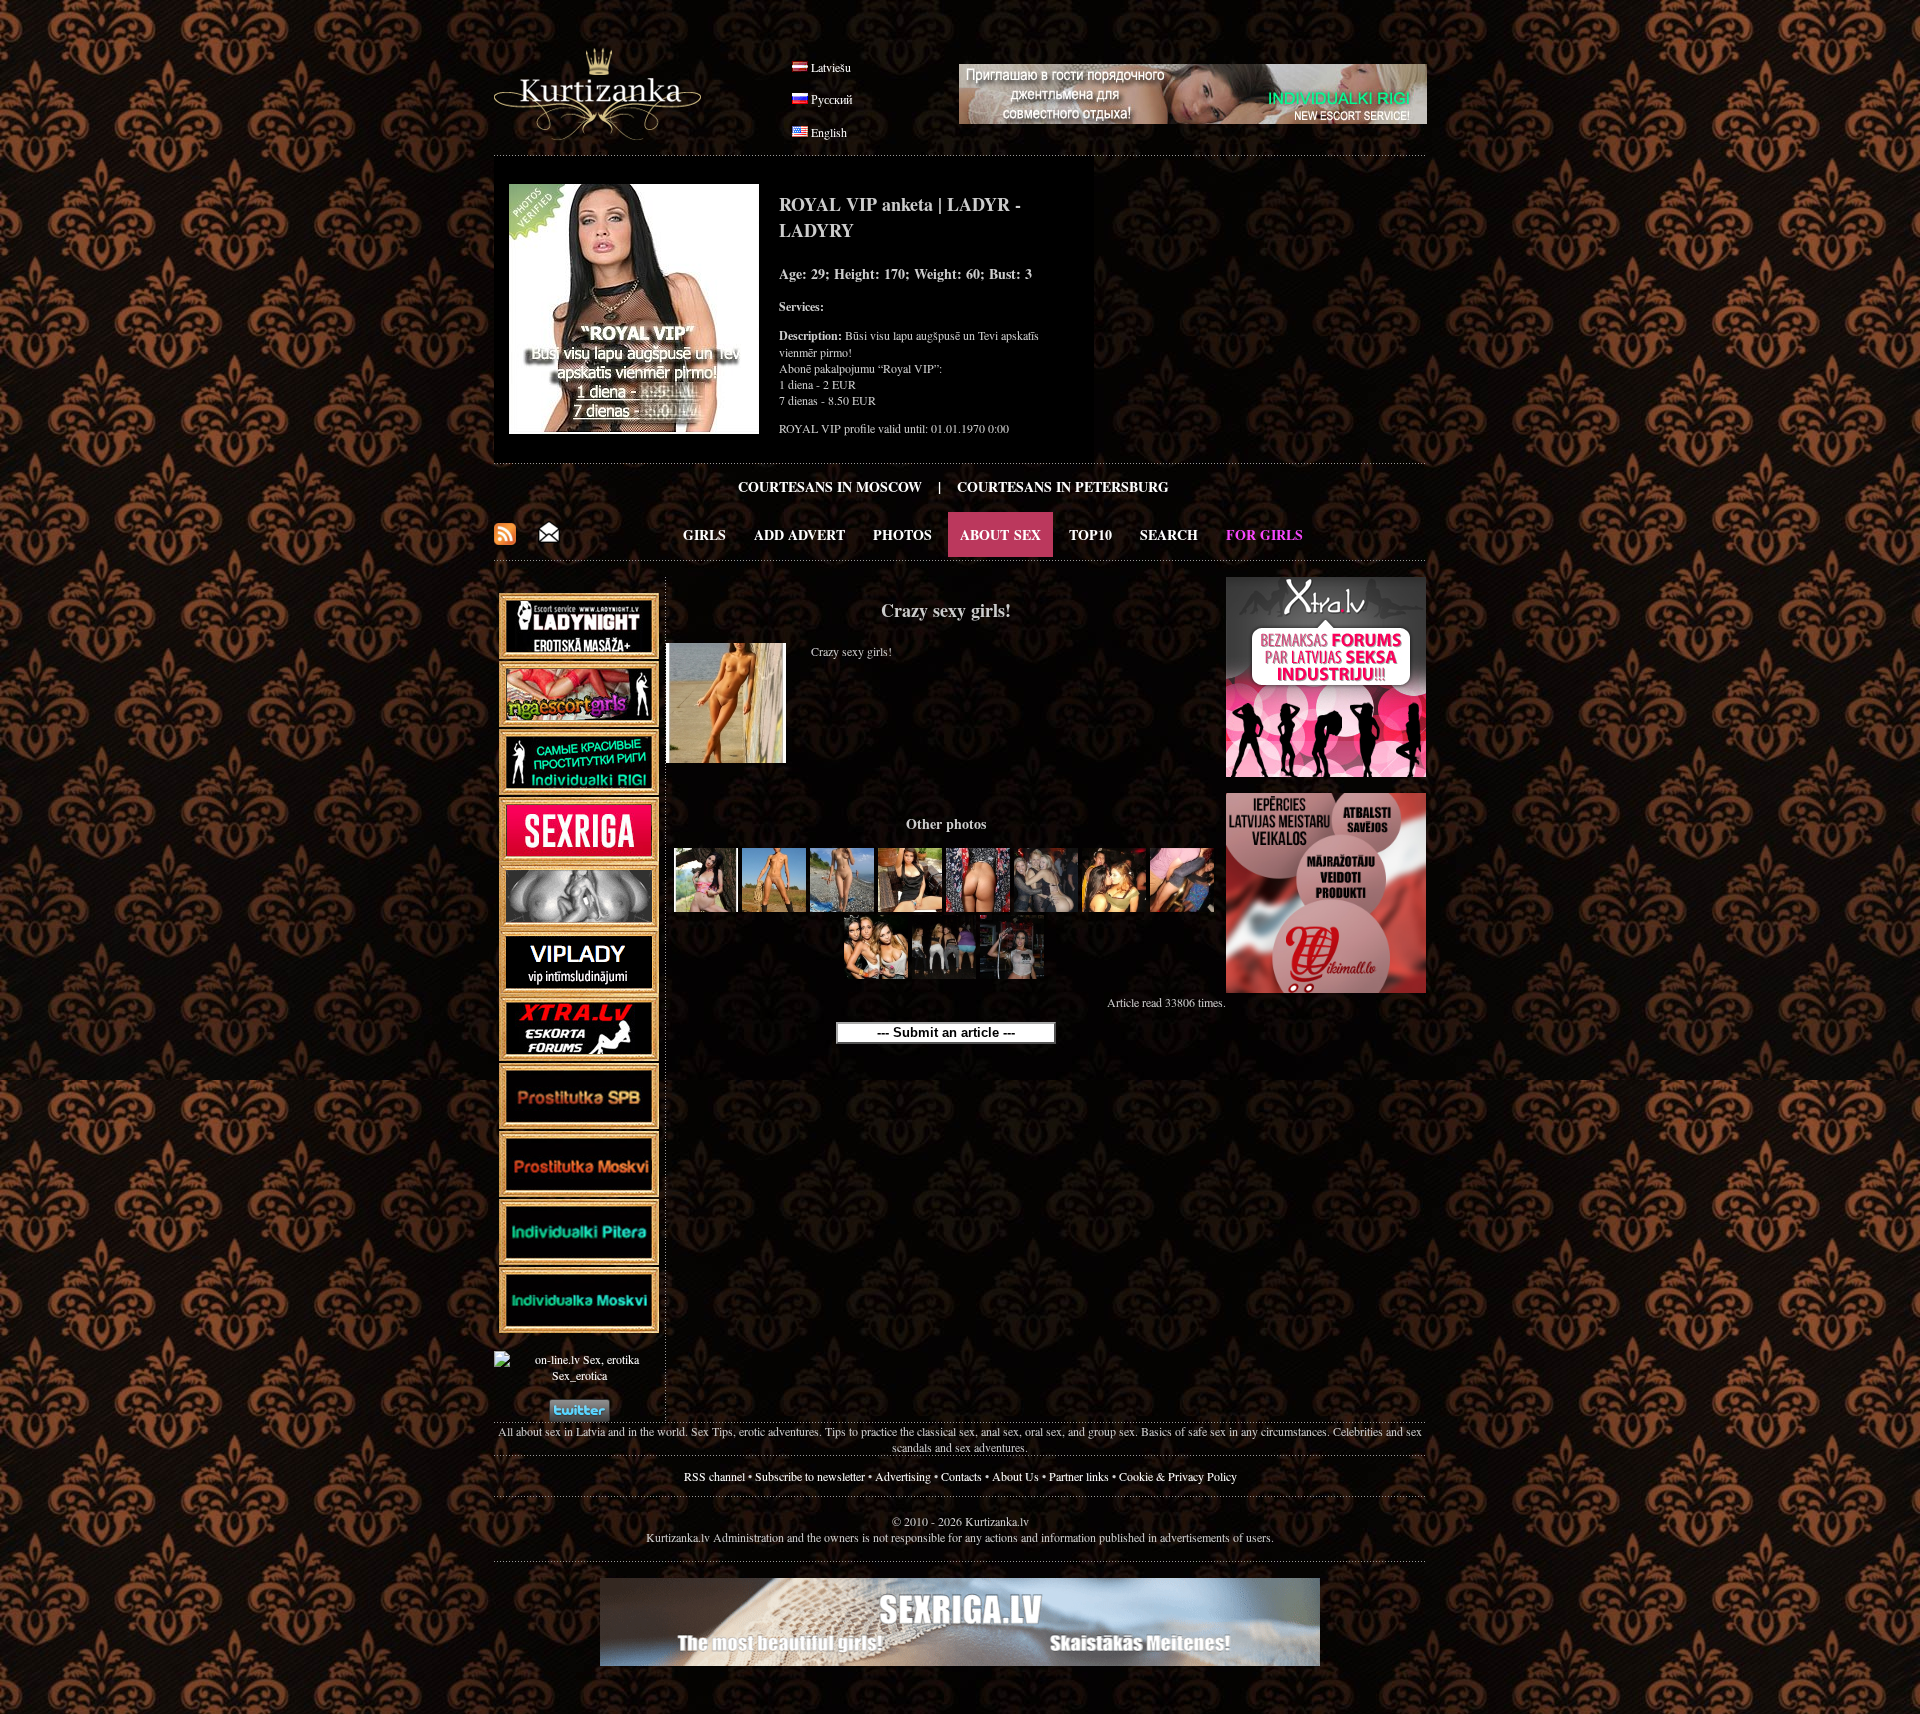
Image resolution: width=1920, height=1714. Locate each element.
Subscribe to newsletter (810, 1476)
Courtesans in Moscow (830, 486)
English (829, 132)
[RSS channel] (505, 539)
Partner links (1079, 1476)
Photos (902, 534)
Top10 (1090, 534)
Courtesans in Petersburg (1063, 486)
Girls (704, 534)
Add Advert (799, 534)
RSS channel (714, 1476)
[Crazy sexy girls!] (706, 907)
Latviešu (831, 67)
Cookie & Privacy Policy (1178, 1476)
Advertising (903, 1476)
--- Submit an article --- (946, 1032)
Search (1169, 534)
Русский (831, 99)
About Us (1015, 1476)
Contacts (961, 1476)
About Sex (1000, 534)
